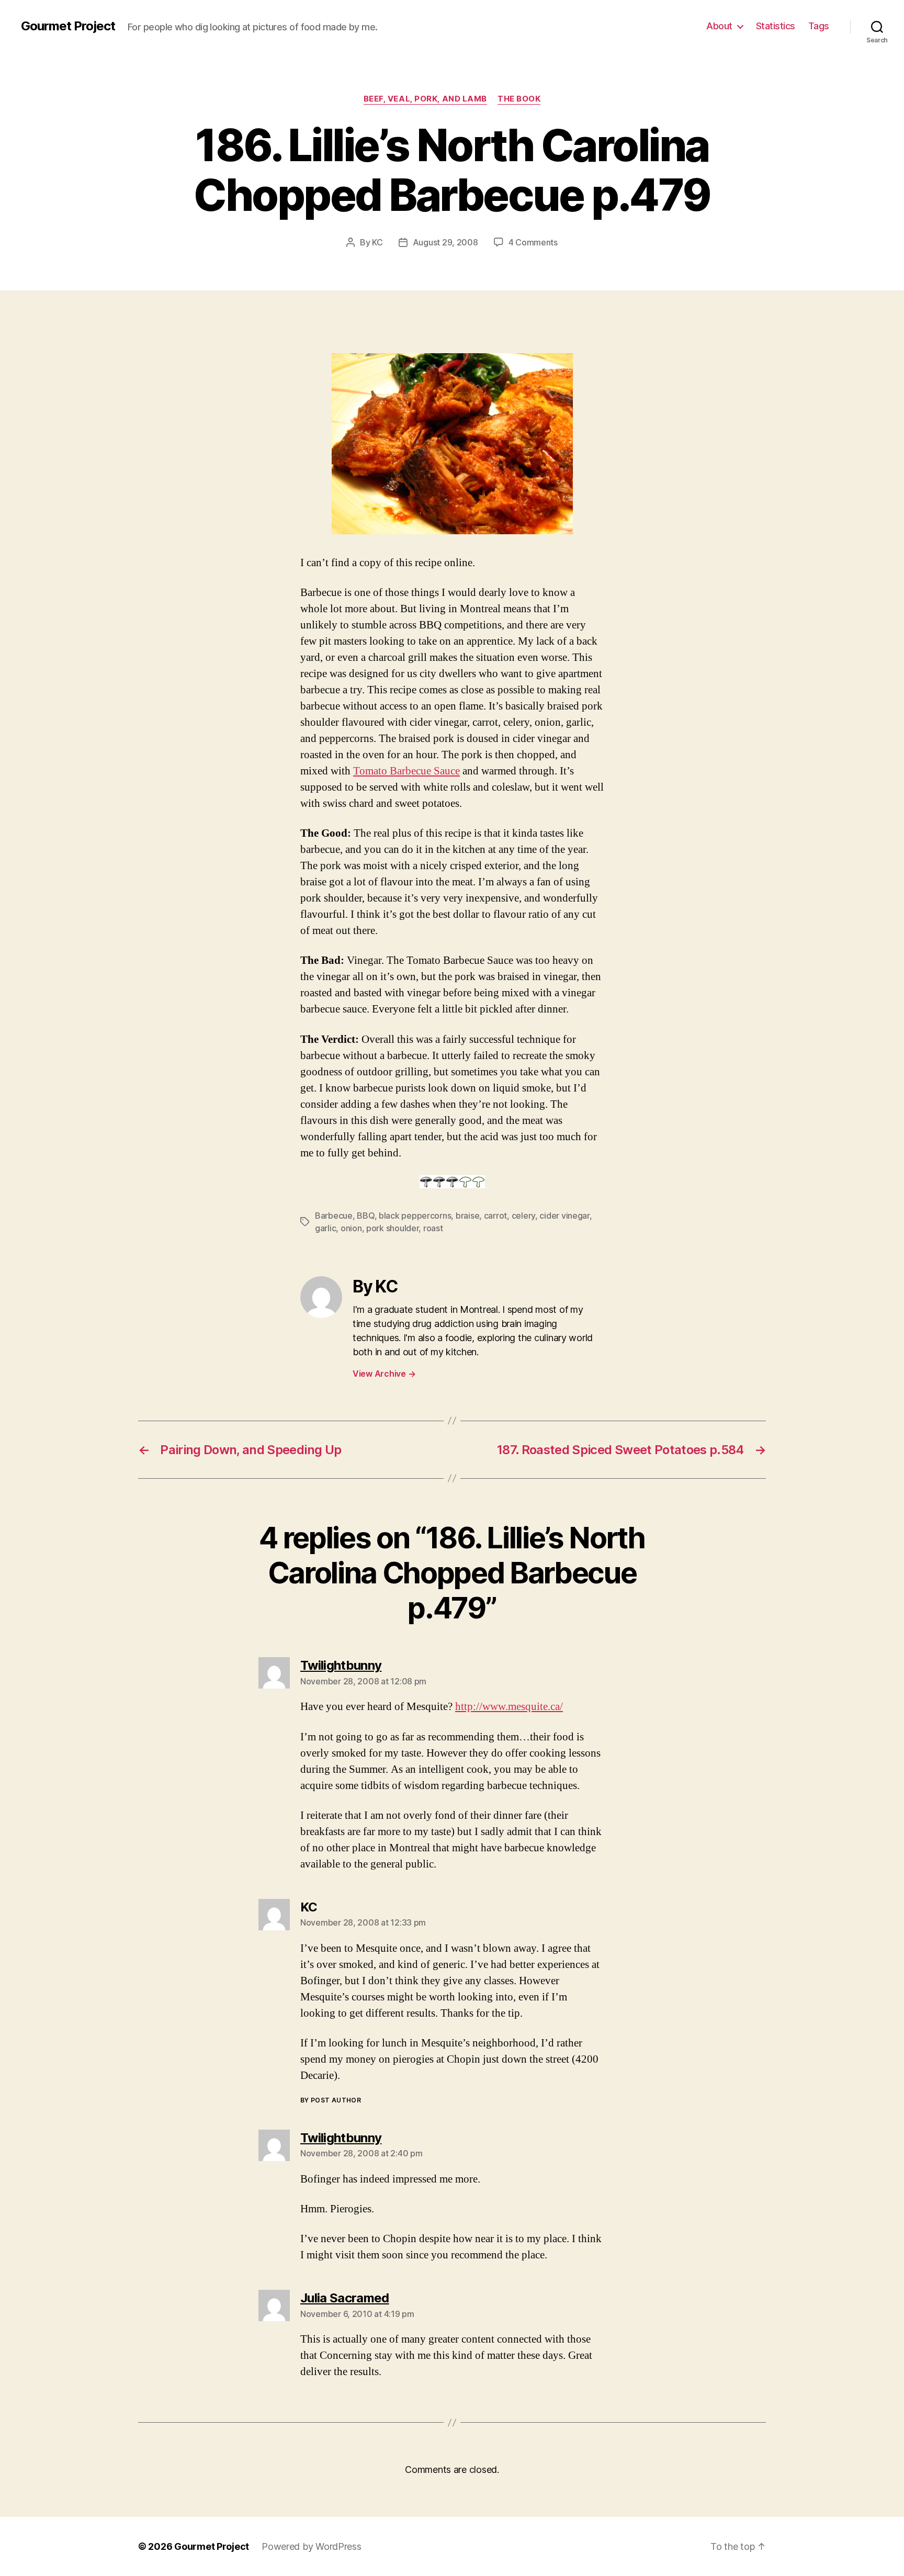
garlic (325, 1228)
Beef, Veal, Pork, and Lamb (425, 99)
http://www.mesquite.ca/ (509, 1707)
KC (377, 242)
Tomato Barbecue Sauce (406, 771)
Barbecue (334, 1216)
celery (523, 1216)
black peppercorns (415, 1216)
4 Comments (533, 242)
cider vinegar (564, 1216)
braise (467, 1216)
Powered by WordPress (312, 2546)
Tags (819, 26)
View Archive (384, 1374)
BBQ (365, 1216)
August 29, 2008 (445, 242)
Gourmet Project (68, 26)
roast (433, 1228)
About (719, 26)
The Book (519, 99)
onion (351, 1228)
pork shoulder (393, 1228)
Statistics (776, 26)
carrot (495, 1216)
